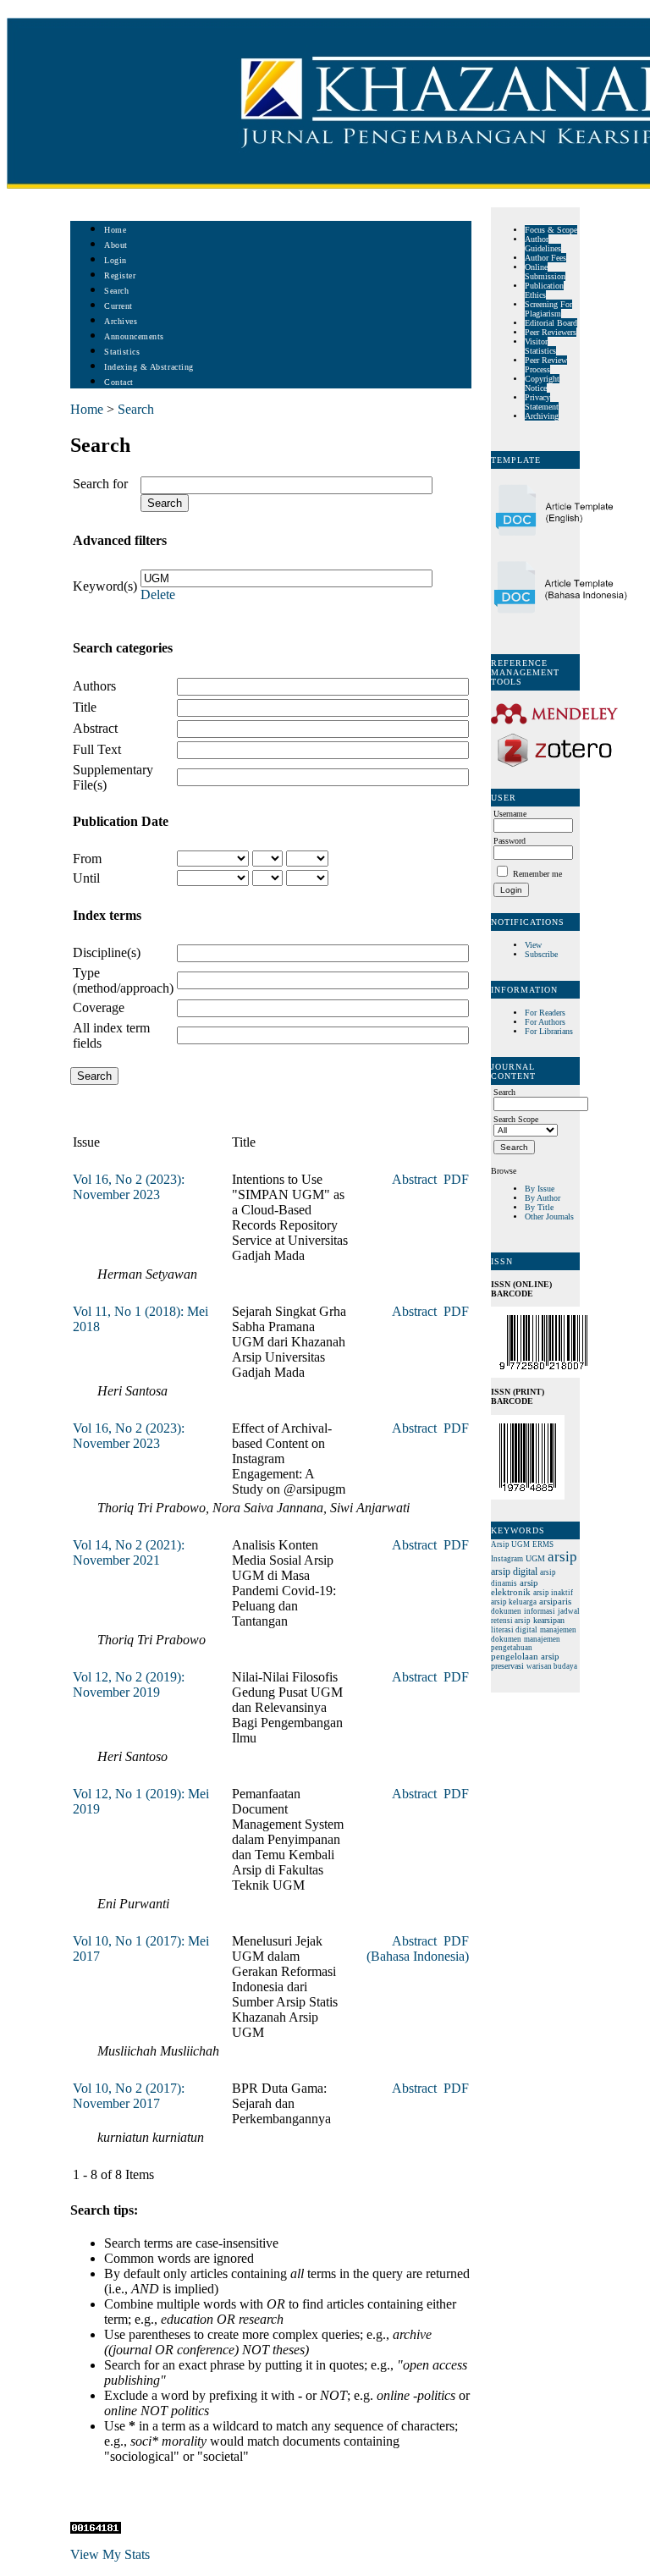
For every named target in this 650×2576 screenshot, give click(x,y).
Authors (94, 686)
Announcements (134, 336)
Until (86, 878)
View (533, 945)
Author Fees (545, 258)
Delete (158, 594)
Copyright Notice (542, 383)
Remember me (537, 874)
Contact (119, 382)
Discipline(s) (107, 952)
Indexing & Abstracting (149, 367)
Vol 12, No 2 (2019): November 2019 (129, 1684)
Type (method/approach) (123, 980)
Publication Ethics (544, 290)
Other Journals (549, 1216)
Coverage (99, 1007)
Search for (100, 484)
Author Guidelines (543, 244)
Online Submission (545, 272)
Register (120, 275)
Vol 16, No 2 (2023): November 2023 (129, 1187)
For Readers (545, 1013)
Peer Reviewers (551, 332)
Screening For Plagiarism (548, 309)
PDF (456, 1179)
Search (116, 291)
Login (116, 260)
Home (115, 230)
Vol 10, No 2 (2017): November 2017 (129, 2096)
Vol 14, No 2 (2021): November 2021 (129, 1552)
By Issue (540, 1189)
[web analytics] (96, 2529)
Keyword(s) (105, 586)
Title (85, 707)
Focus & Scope (551, 230)
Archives (121, 321)
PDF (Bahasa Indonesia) (418, 1949)
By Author (543, 1198)
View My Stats (110, 2554)
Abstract (95, 728)
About (116, 245)
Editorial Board (551, 323)
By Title (539, 1207)
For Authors (545, 1022)
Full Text (97, 749)
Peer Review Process (546, 365)
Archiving (542, 416)
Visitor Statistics (540, 346)
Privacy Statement (542, 402)
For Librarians (549, 1031)
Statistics (122, 352)
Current (118, 306)
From (87, 859)
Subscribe (541, 954)
